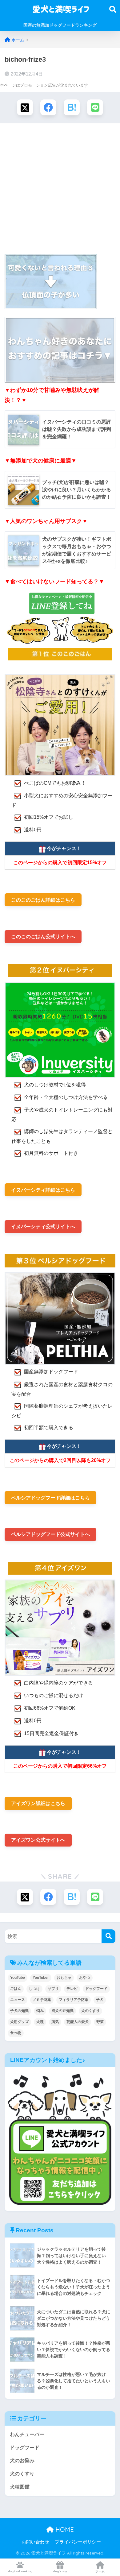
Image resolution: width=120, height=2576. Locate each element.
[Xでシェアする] (25, 107)
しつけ (34, 1989)
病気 (55, 2022)
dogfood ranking (20, 2571)
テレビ (72, 1989)
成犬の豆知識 (62, 2011)
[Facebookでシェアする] (48, 107)
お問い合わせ (35, 2542)
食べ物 (16, 2033)
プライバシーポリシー (78, 2542)
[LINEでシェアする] (95, 107)
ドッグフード (96, 1989)
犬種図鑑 (20, 2487)
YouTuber (41, 1978)
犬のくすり (90, 2011)
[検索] (108, 1936)
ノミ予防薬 (42, 2000)
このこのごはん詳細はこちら (43, 900)
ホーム (100, 2571)
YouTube (18, 1978)
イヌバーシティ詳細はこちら (43, 1190)
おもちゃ (64, 1978)
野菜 (100, 2022)
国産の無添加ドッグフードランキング (60, 25)
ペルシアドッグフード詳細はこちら (50, 1498)
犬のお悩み (22, 2460)
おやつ (85, 1978)
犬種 (40, 2022)
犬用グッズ (19, 2022)
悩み (40, 2011)
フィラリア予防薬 (74, 2000)
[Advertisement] (60, 189)
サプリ (53, 1989)
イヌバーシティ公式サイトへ (43, 1226)
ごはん (16, 1989)
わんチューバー (27, 2434)
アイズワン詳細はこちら (38, 1803)
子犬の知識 (19, 2011)
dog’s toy (60, 2571)
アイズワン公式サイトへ (38, 1840)
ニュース (18, 2000)
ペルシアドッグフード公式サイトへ (50, 1534)
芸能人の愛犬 (78, 2022)
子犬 (100, 2000)
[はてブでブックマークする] (72, 107)
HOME (64, 2530)
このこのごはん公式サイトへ (43, 936)
